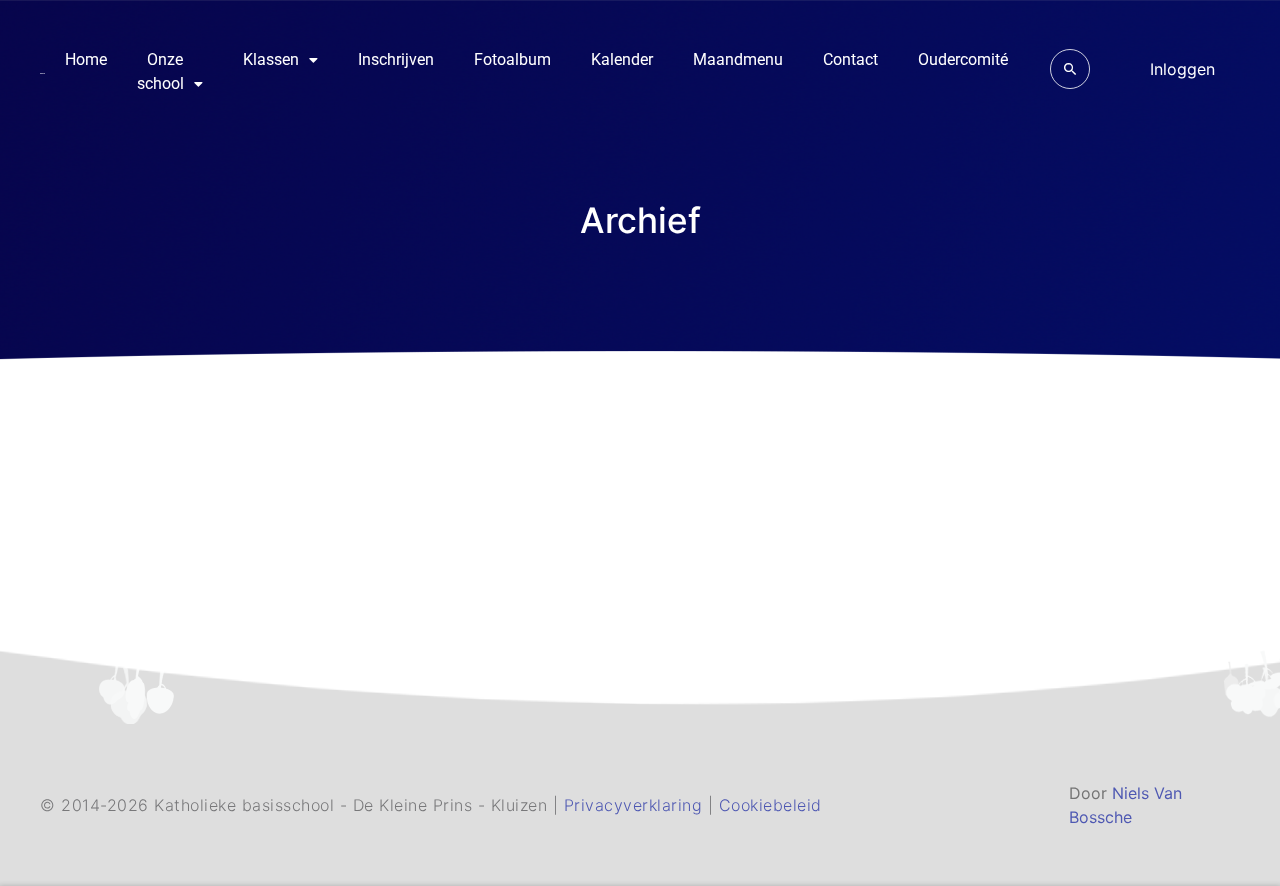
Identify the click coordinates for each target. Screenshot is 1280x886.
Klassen (271, 59)
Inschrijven (396, 59)
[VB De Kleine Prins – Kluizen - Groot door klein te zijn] (42, 72)
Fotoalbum (512, 59)
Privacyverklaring (636, 805)
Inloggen (1182, 69)
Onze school (160, 71)
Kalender (622, 59)
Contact (850, 59)
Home (86, 59)
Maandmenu (738, 59)
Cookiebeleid (770, 805)
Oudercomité (963, 59)
